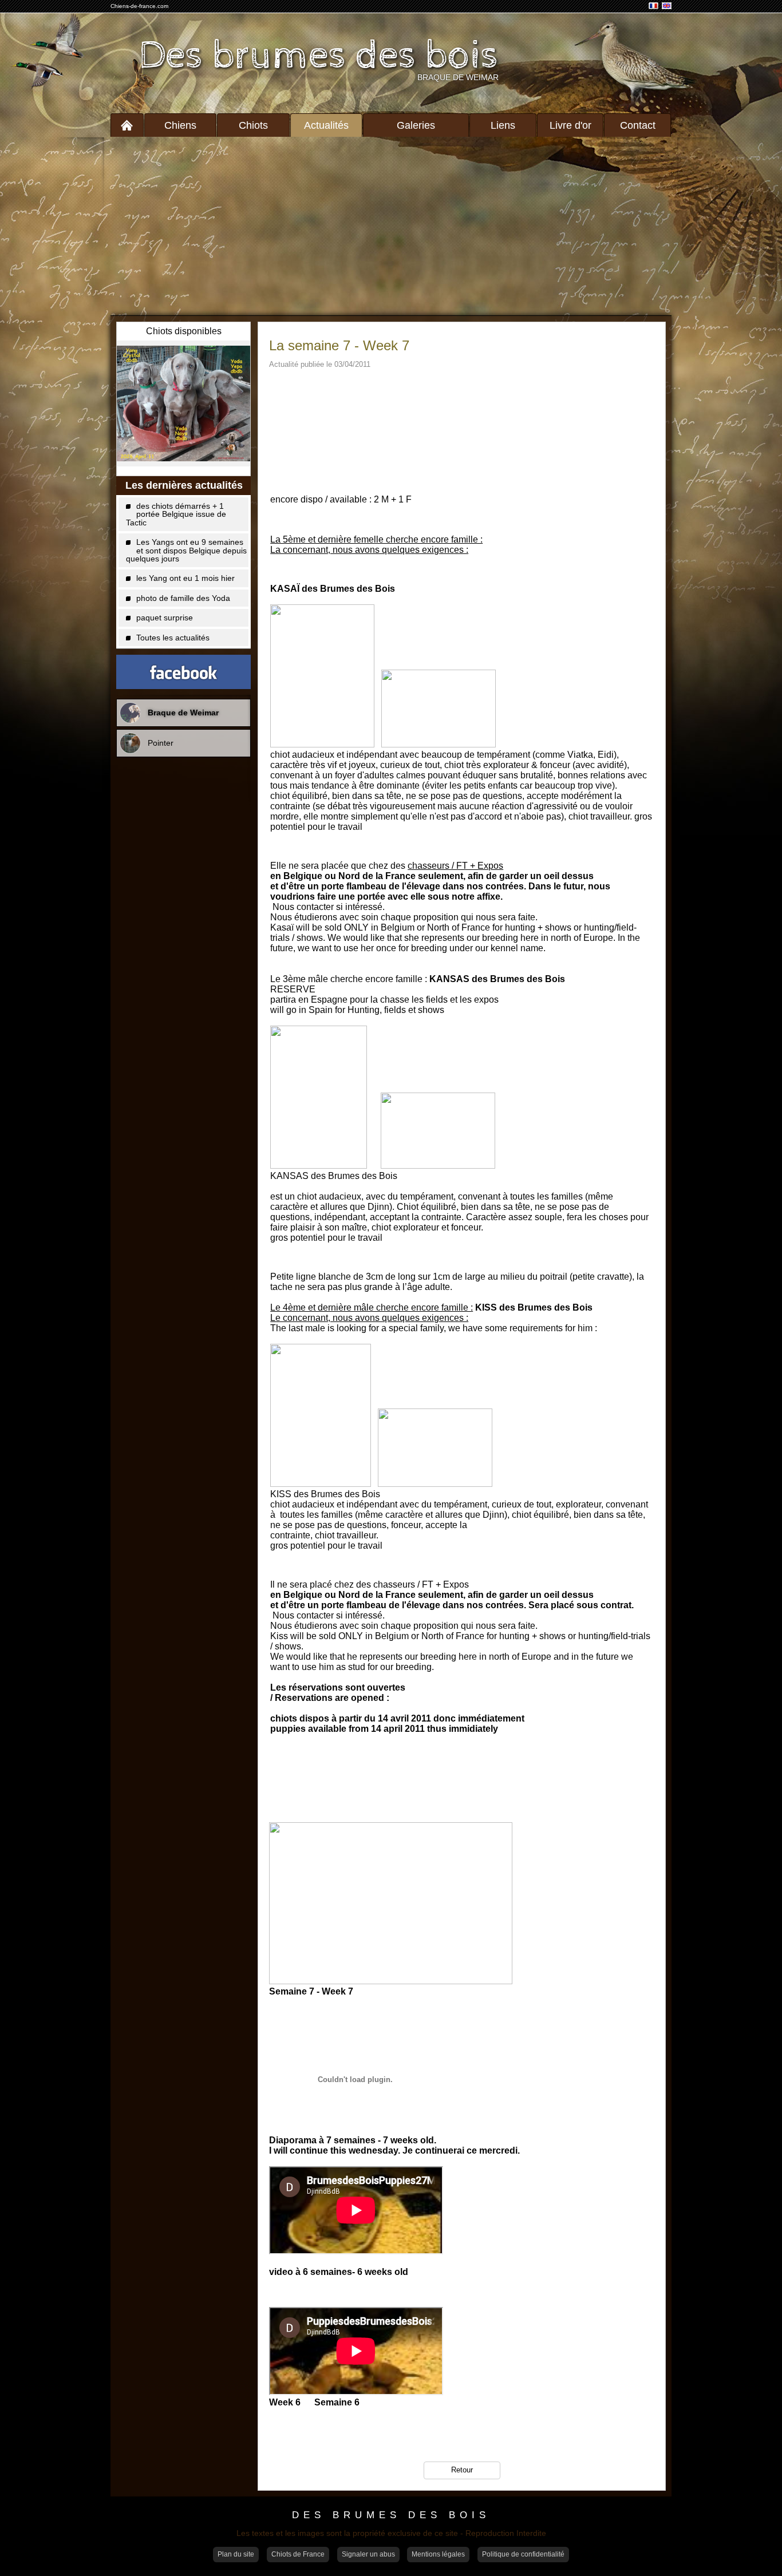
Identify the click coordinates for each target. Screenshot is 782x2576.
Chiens (180, 125)
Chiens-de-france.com (139, 6)
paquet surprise (165, 618)
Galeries (416, 125)
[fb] (183, 672)
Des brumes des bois (319, 56)
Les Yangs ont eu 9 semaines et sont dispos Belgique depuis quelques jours (186, 550)
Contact (638, 125)
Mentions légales (438, 2554)
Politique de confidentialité (523, 2554)
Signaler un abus (368, 2554)
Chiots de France (298, 2554)
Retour (462, 2470)
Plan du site (236, 2554)
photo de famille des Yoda (183, 598)
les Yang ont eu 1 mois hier (185, 578)
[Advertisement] (391, 226)
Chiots (253, 125)
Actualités (326, 125)
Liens (503, 125)
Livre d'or (570, 125)
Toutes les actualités (173, 638)
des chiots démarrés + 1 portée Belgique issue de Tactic (176, 514)
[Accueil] (127, 125)
